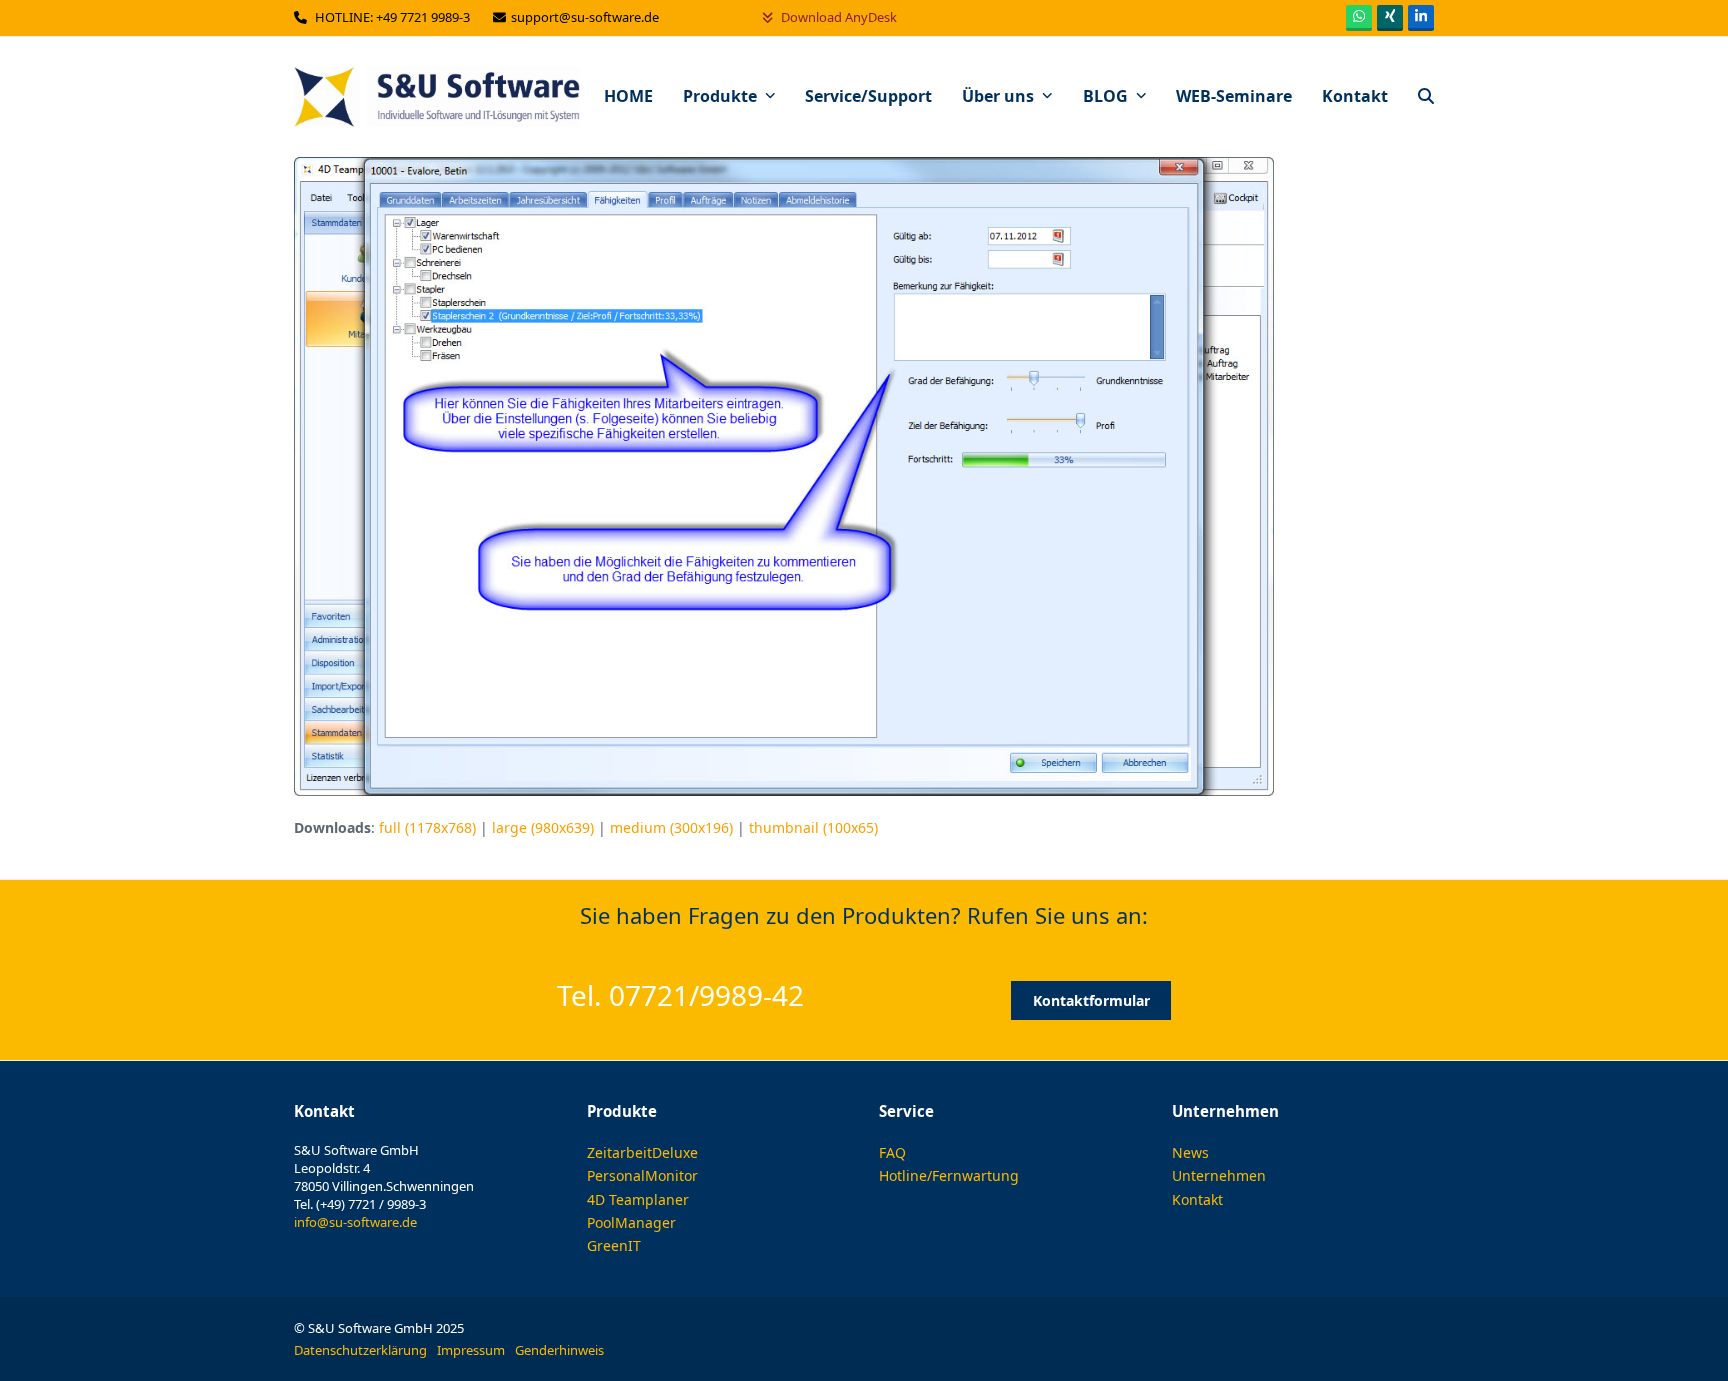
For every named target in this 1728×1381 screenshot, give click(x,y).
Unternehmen (1219, 1175)
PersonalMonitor (642, 1175)
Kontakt (1197, 1199)
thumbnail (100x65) (813, 827)
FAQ (892, 1152)
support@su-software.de (586, 17)
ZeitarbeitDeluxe (642, 1152)
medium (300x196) (671, 827)
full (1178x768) (427, 827)
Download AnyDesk (837, 17)
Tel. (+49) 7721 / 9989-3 (360, 1204)
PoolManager (631, 1222)
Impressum (471, 1350)
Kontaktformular (1091, 1000)
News (1190, 1152)
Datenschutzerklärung (360, 1350)
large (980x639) (543, 827)
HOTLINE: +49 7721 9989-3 (394, 17)
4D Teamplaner (638, 1199)
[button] (1426, 97)
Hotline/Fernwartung (949, 1175)
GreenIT (614, 1245)
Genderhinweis (559, 1350)
